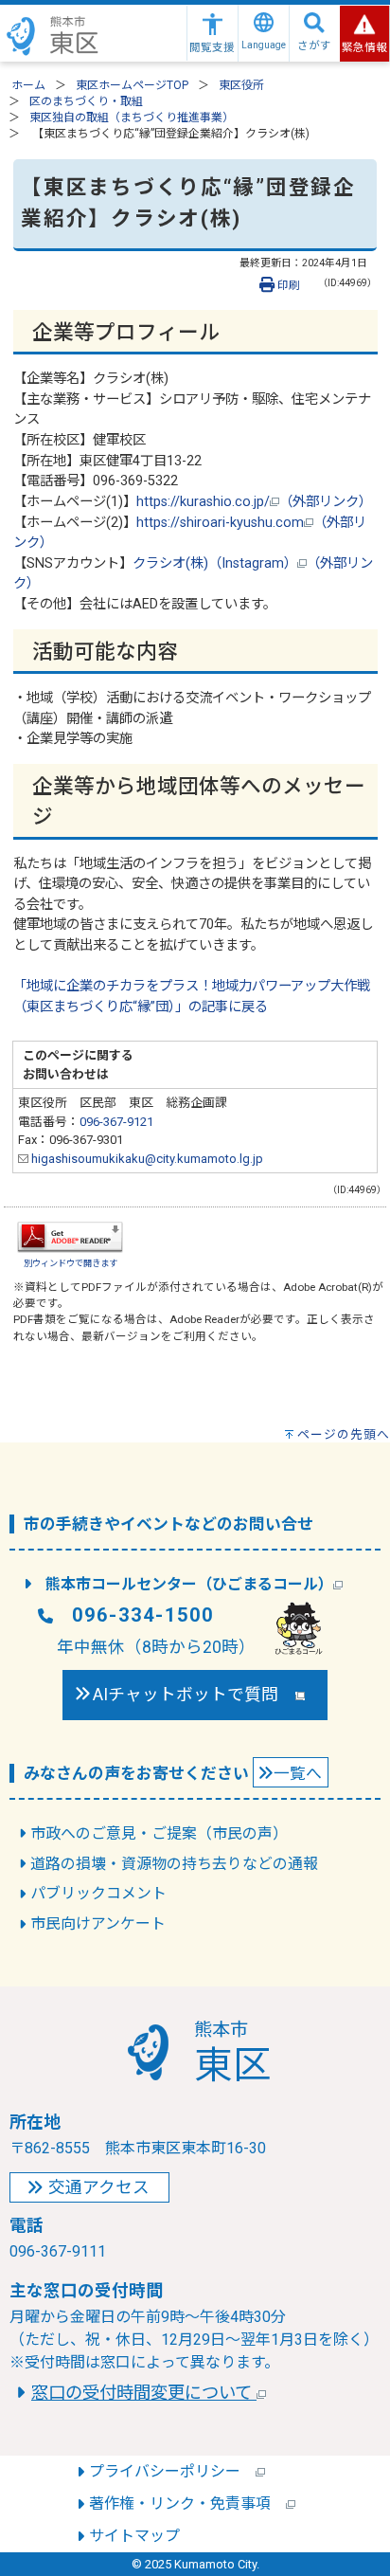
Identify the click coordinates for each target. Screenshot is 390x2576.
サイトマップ (134, 2536)
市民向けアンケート (98, 1923)
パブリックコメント (98, 1893)
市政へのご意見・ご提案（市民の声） (159, 1833)
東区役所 (241, 85)
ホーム (28, 85)
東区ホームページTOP (132, 85)
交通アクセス (99, 2187)
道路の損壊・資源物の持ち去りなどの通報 (174, 1864)
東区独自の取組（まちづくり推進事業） (132, 118)
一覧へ (298, 1773)
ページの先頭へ (344, 1434)
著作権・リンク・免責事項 (187, 2503)
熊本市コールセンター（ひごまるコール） (189, 1584)
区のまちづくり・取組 (86, 101)
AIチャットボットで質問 (194, 1695)
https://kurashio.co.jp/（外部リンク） (254, 502)
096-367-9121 (116, 1122)
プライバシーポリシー (172, 2471)
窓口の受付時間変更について (144, 2393)
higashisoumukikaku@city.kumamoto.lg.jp (146, 1159)
